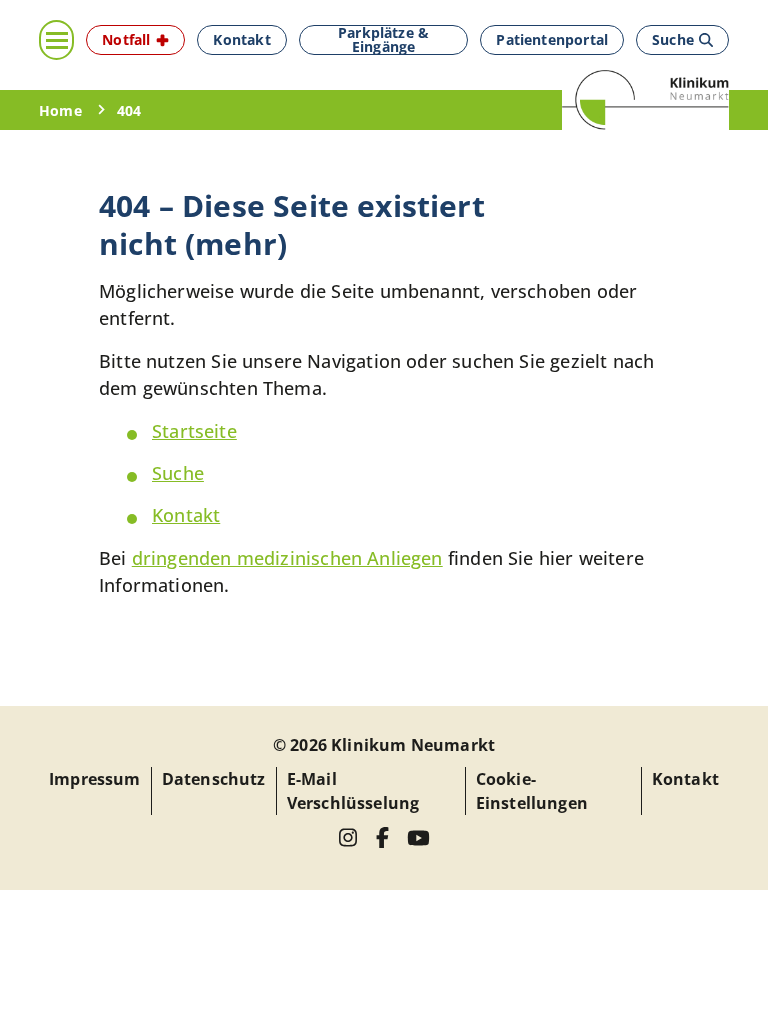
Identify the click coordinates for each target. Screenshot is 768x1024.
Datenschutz (214, 779)
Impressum (95, 779)
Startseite (194, 431)
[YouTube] (418, 838)
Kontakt (186, 515)
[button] (135, 40)
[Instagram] (348, 837)
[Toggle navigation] (56, 40)
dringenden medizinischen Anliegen (287, 558)
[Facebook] (382, 837)
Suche (178, 473)
